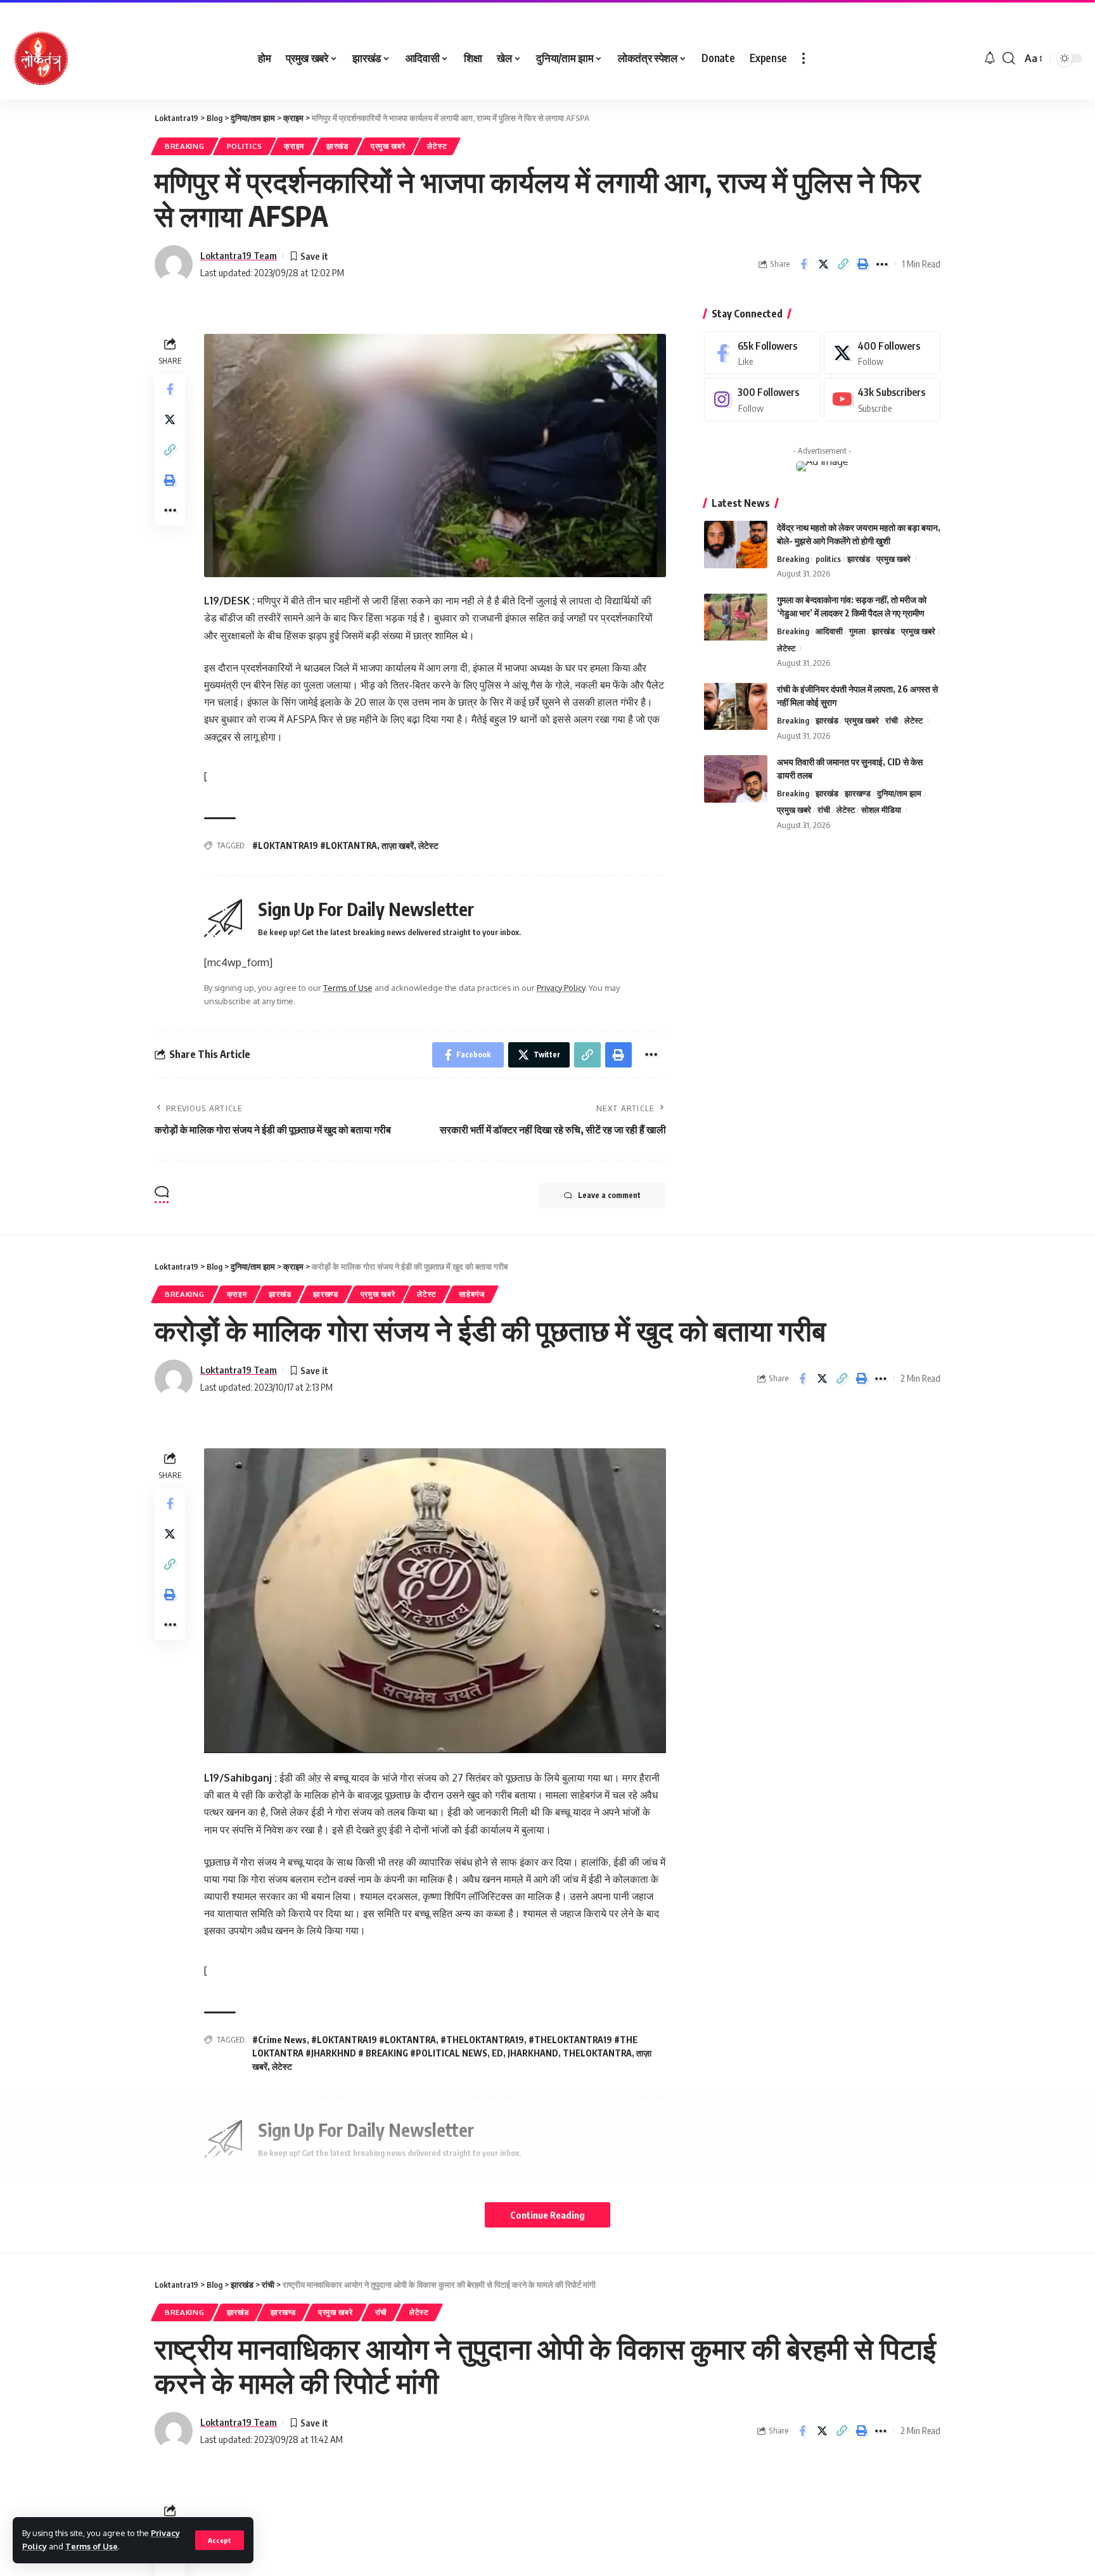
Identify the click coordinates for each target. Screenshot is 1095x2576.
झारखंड (337, 146)
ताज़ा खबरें (398, 845)
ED (497, 2053)
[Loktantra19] (41, 58)
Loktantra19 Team (239, 255)
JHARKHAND (533, 2053)
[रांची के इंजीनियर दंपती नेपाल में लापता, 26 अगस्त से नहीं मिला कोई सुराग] (736, 707)
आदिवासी (829, 632)
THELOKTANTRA (597, 2053)
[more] (804, 58)
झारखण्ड (858, 793)
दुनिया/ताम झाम (899, 793)
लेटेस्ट (437, 146)
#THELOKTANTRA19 (482, 2040)
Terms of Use (92, 2546)
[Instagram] (762, 400)
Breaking (185, 146)
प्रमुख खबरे (388, 146)
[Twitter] (882, 353)
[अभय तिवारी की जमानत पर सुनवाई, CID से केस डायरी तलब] (736, 779)
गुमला (857, 632)
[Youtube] (882, 400)
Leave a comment (609, 1195)
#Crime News (279, 2040)
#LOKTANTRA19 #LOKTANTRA (315, 845)
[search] (1009, 58)
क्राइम (294, 146)
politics (245, 146)
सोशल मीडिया (881, 810)
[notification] (990, 58)
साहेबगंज (472, 1294)
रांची (892, 721)
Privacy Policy (561, 988)
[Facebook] (762, 353)
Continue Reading (547, 2215)
